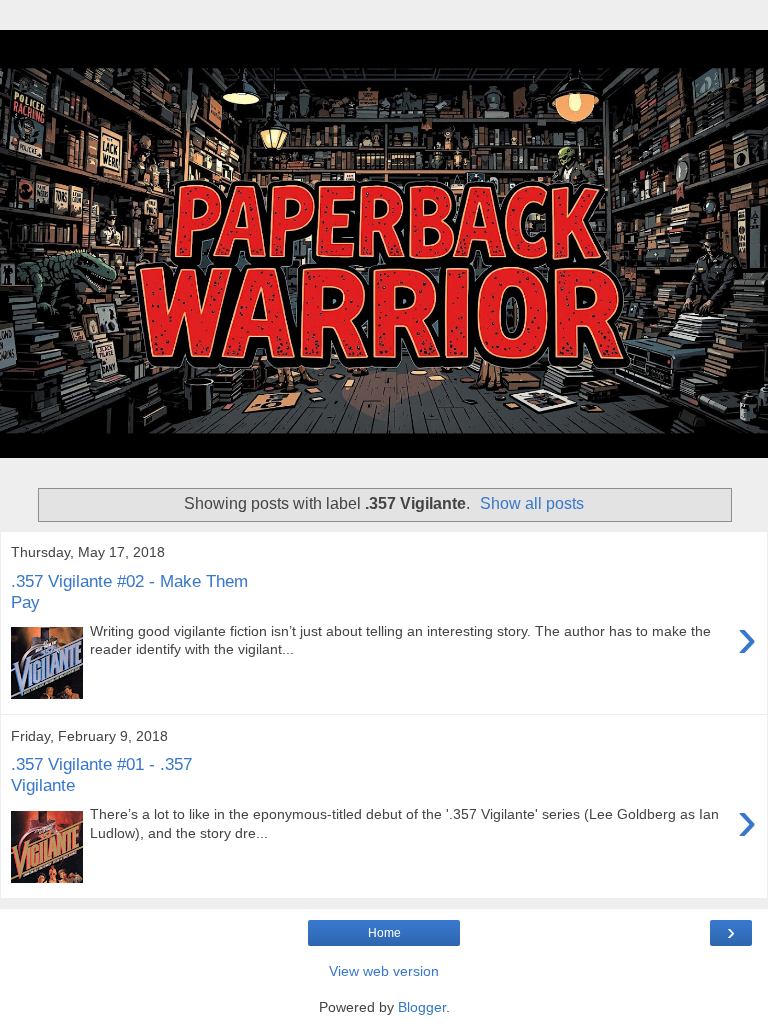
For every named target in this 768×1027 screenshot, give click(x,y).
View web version (384, 971)
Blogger (422, 1007)
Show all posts (532, 503)
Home (384, 933)
